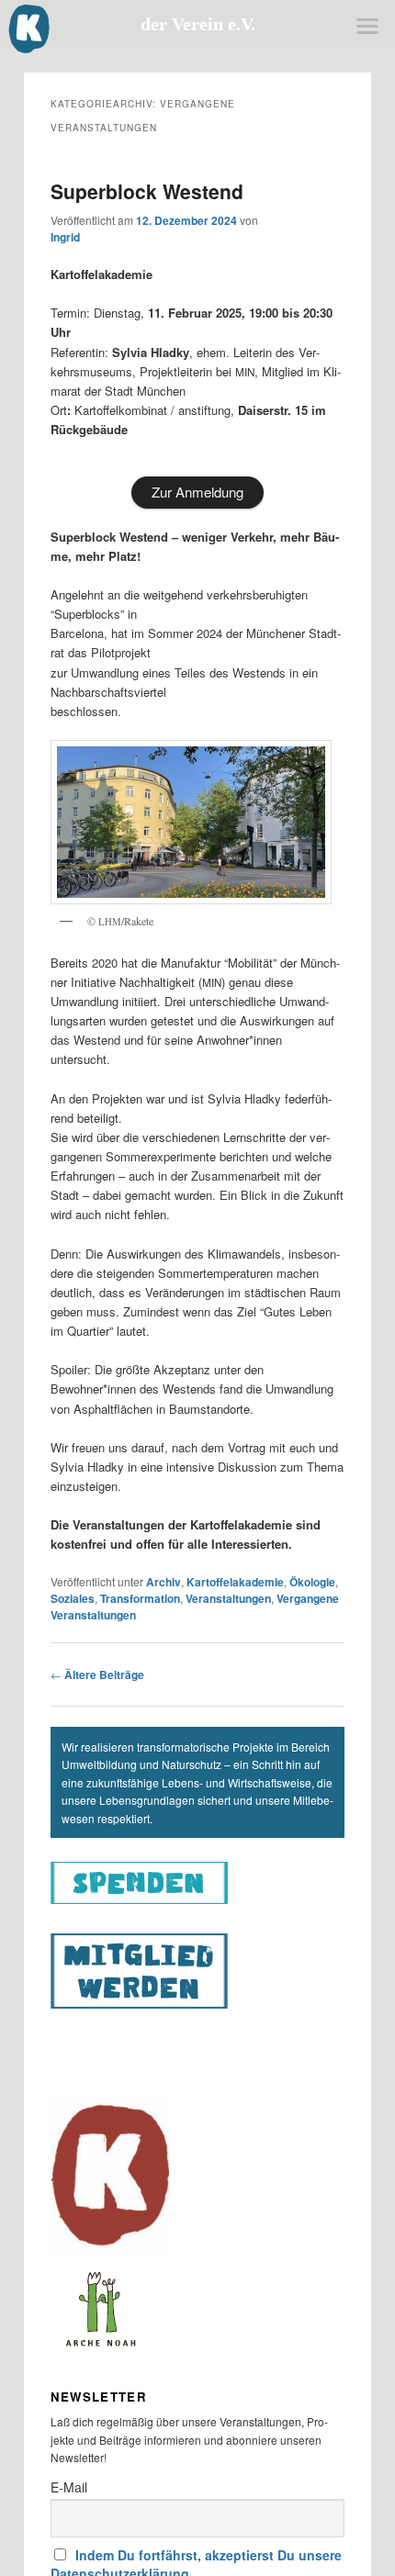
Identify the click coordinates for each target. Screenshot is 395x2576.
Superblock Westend (147, 191)
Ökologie (312, 1582)
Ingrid (65, 237)
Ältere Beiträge (97, 1674)
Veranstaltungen (228, 1598)
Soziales (73, 1598)
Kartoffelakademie (235, 1582)
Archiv (164, 1582)
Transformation (140, 1598)
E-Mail (69, 2487)
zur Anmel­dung (197, 492)
